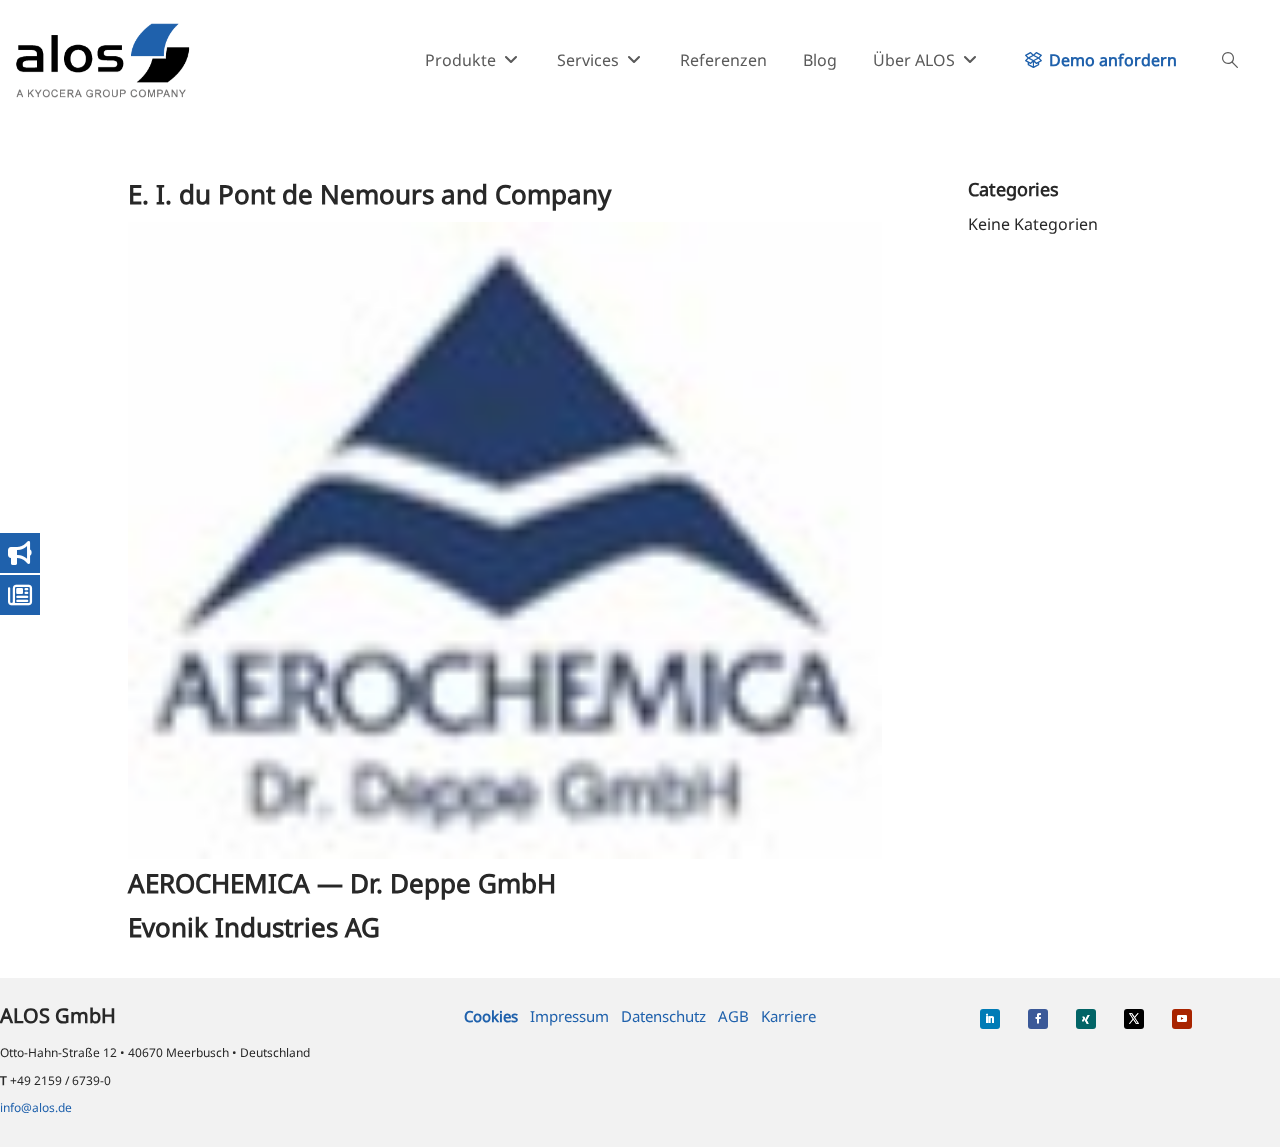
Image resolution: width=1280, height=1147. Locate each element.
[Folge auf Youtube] (1182, 1019)
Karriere (788, 1016)
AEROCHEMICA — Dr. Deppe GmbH (342, 883)
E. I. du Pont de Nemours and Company (369, 194)
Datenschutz (663, 1016)
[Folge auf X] (1134, 1019)
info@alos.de (36, 1107)
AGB (733, 1016)
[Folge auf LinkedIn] (990, 1019)
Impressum (569, 1016)
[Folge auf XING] (1086, 1019)
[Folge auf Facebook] (1038, 1019)
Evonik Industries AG (254, 927)
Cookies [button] (491, 1016)
